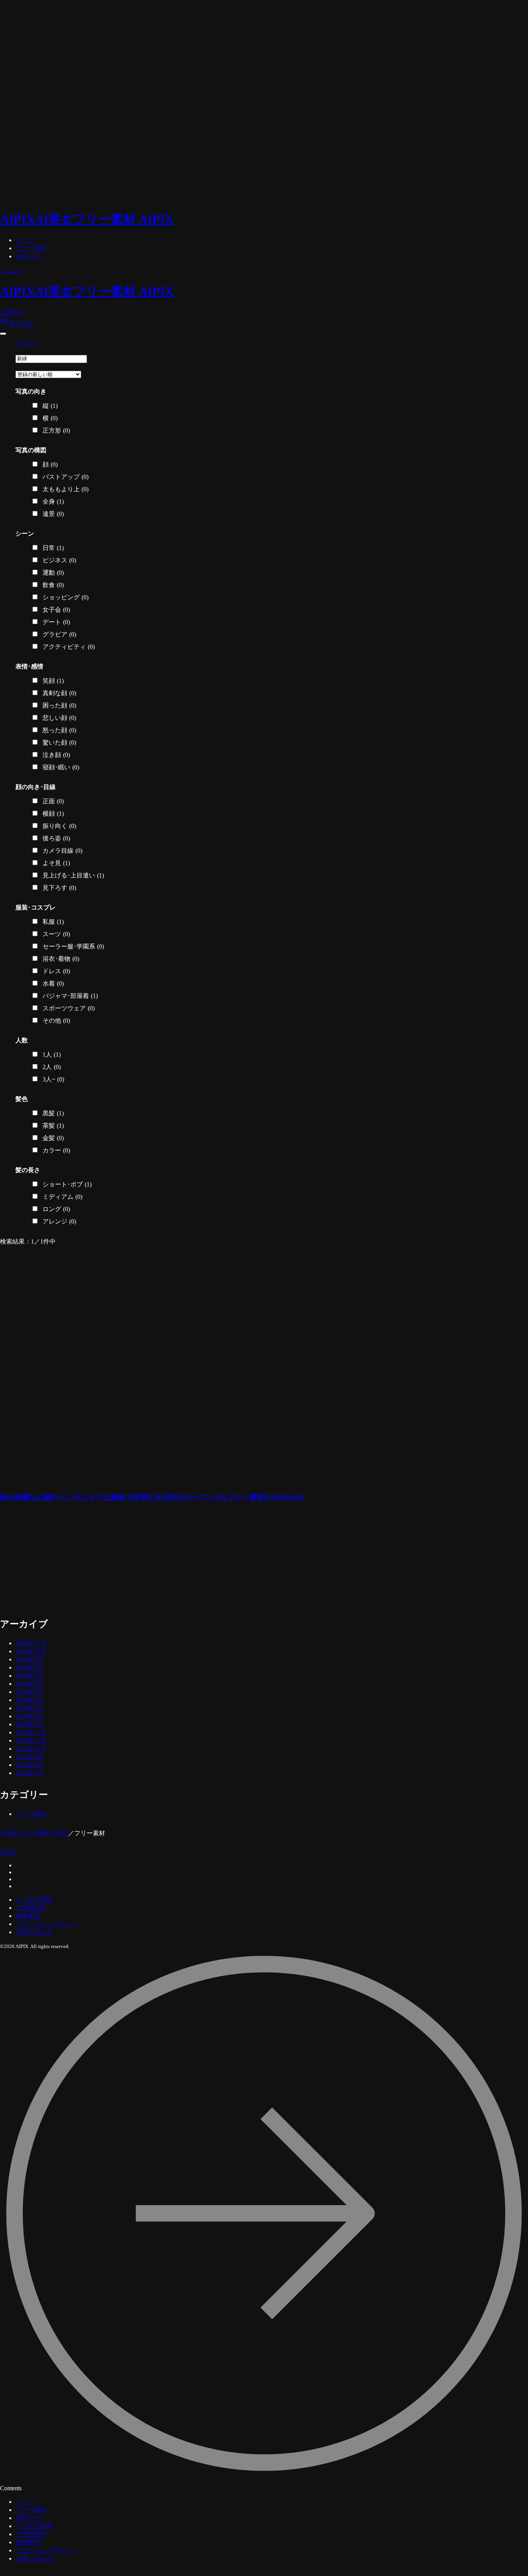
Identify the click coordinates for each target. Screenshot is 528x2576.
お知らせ (28, 256)
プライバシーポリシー (46, 1924)
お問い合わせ (34, 1932)
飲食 (53, 585)
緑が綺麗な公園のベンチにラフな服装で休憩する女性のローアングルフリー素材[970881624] (152, 1497)
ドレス (56, 971)
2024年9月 (29, 1659)
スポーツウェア (69, 1008)
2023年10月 (31, 1749)
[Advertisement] (166, 1564)
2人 (52, 1067)
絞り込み (17, 324)
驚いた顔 (59, 742)
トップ (25, 240)
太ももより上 (66, 489)
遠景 (53, 514)
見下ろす (59, 888)
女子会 (56, 610)
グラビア (59, 634)
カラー (56, 1150)
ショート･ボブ (67, 1184)
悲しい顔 (59, 718)
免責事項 (28, 1916)
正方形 (56, 430)
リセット (28, 343)
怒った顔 (59, 730)
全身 (53, 501)
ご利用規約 (31, 1908)
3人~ (53, 1079)
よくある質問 (34, 1900)
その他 (56, 1021)
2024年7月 (29, 1676)
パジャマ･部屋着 (70, 996)
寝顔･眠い (61, 767)
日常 (53, 548)
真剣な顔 (59, 693)
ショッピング (66, 597)
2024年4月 (29, 1700)
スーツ (56, 934)
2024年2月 (29, 1716)
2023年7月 (29, 1773)
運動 (53, 573)
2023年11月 (31, 1740)
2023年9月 (29, 1757)
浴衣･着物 (61, 959)
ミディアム (62, 1197)
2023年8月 (29, 1765)
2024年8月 (29, 1667)
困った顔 (59, 705)
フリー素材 (31, 248)
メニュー (12, 271)
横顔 (53, 814)
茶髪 (53, 1126)
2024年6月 (29, 1684)
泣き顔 (56, 755)
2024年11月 (31, 1643)
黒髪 (53, 1113)
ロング (56, 1209)
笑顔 (53, 681)
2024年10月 (31, 1651)
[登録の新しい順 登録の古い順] (48, 374)
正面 (53, 801)
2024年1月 (29, 1724)
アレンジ (59, 1221)
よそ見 (56, 863)
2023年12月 (31, 1732)
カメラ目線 (62, 851)
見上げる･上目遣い (73, 875)
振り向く (59, 826)
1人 (52, 1055)
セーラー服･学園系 (73, 946)
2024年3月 (29, 1708)
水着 (53, 983)
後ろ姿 (56, 838)
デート (56, 622)
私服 (53, 922)
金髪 (53, 1138)
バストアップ (66, 477)
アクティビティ (69, 647)
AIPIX (8, 1852)
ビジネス (59, 560)
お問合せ (12, 312)
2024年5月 (29, 1692)
